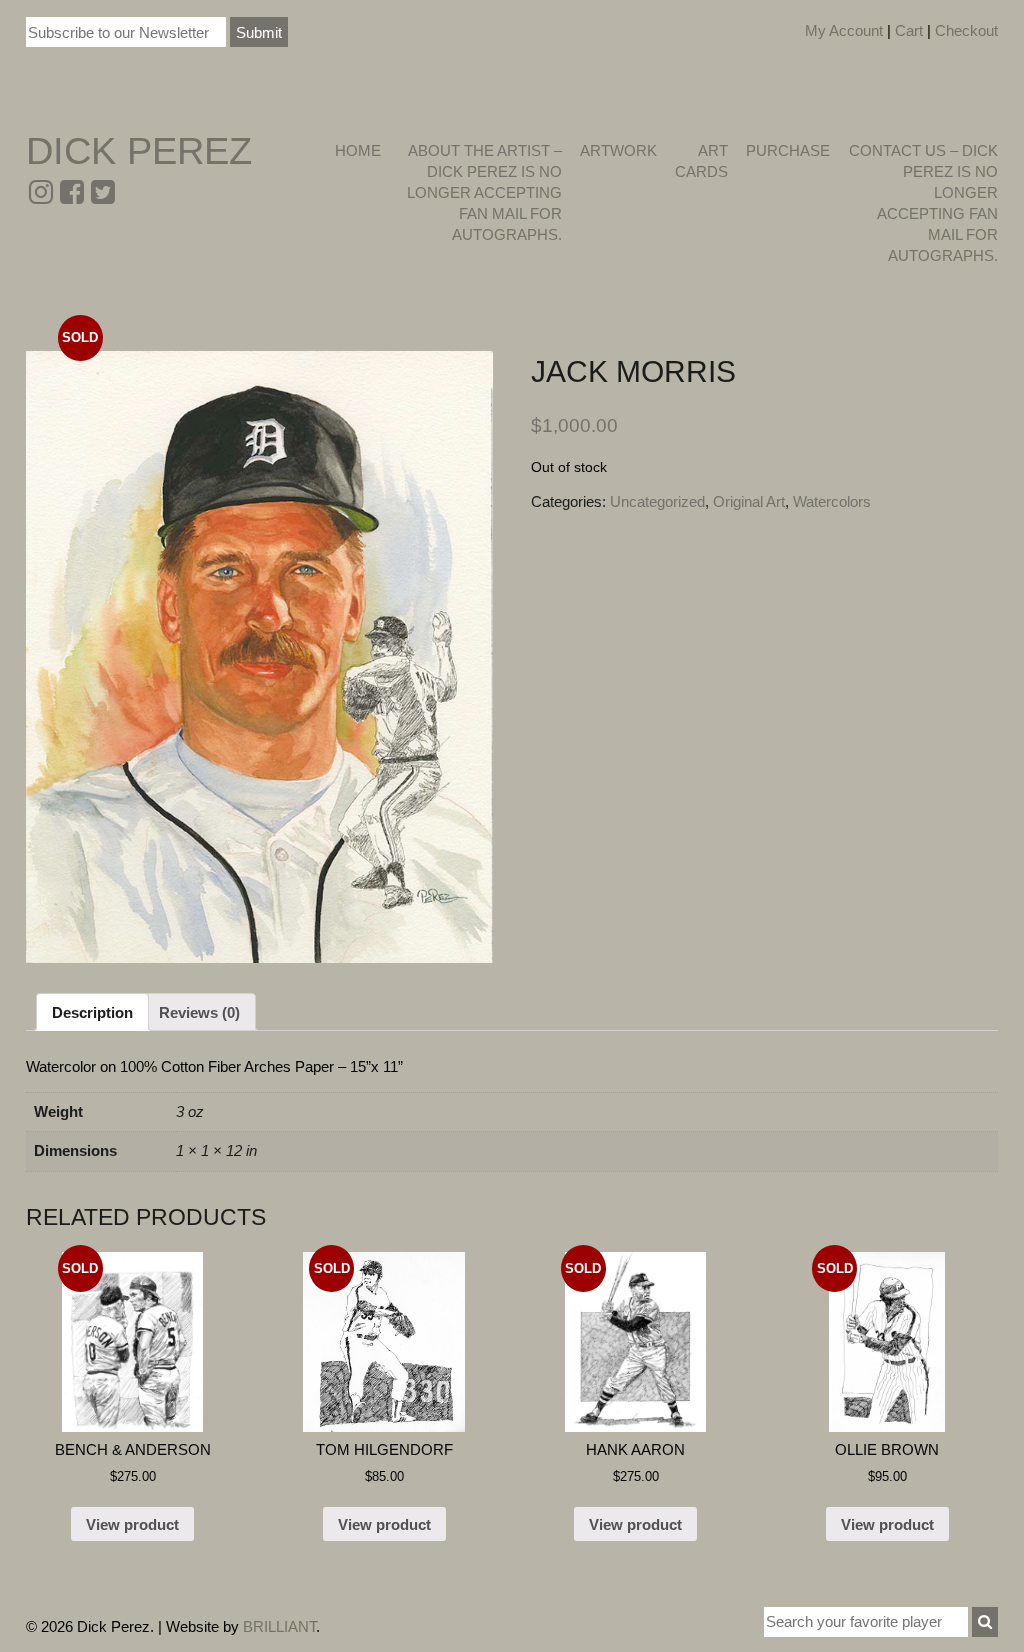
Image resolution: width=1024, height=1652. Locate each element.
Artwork (618, 150)
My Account (844, 30)
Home (358, 150)
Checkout (966, 30)
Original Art (749, 501)
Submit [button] (259, 32)
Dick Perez (139, 151)
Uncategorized (657, 501)
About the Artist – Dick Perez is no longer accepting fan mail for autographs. (484, 192)
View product (132, 1524)
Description (92, 1012)
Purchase (788, 150)
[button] (985, 1622)
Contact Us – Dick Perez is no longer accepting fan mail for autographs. (923, 203)
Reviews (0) (199, 1012)
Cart (909, 30)
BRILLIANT (279, 1626)
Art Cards (701, 161)
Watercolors (832, 501)
